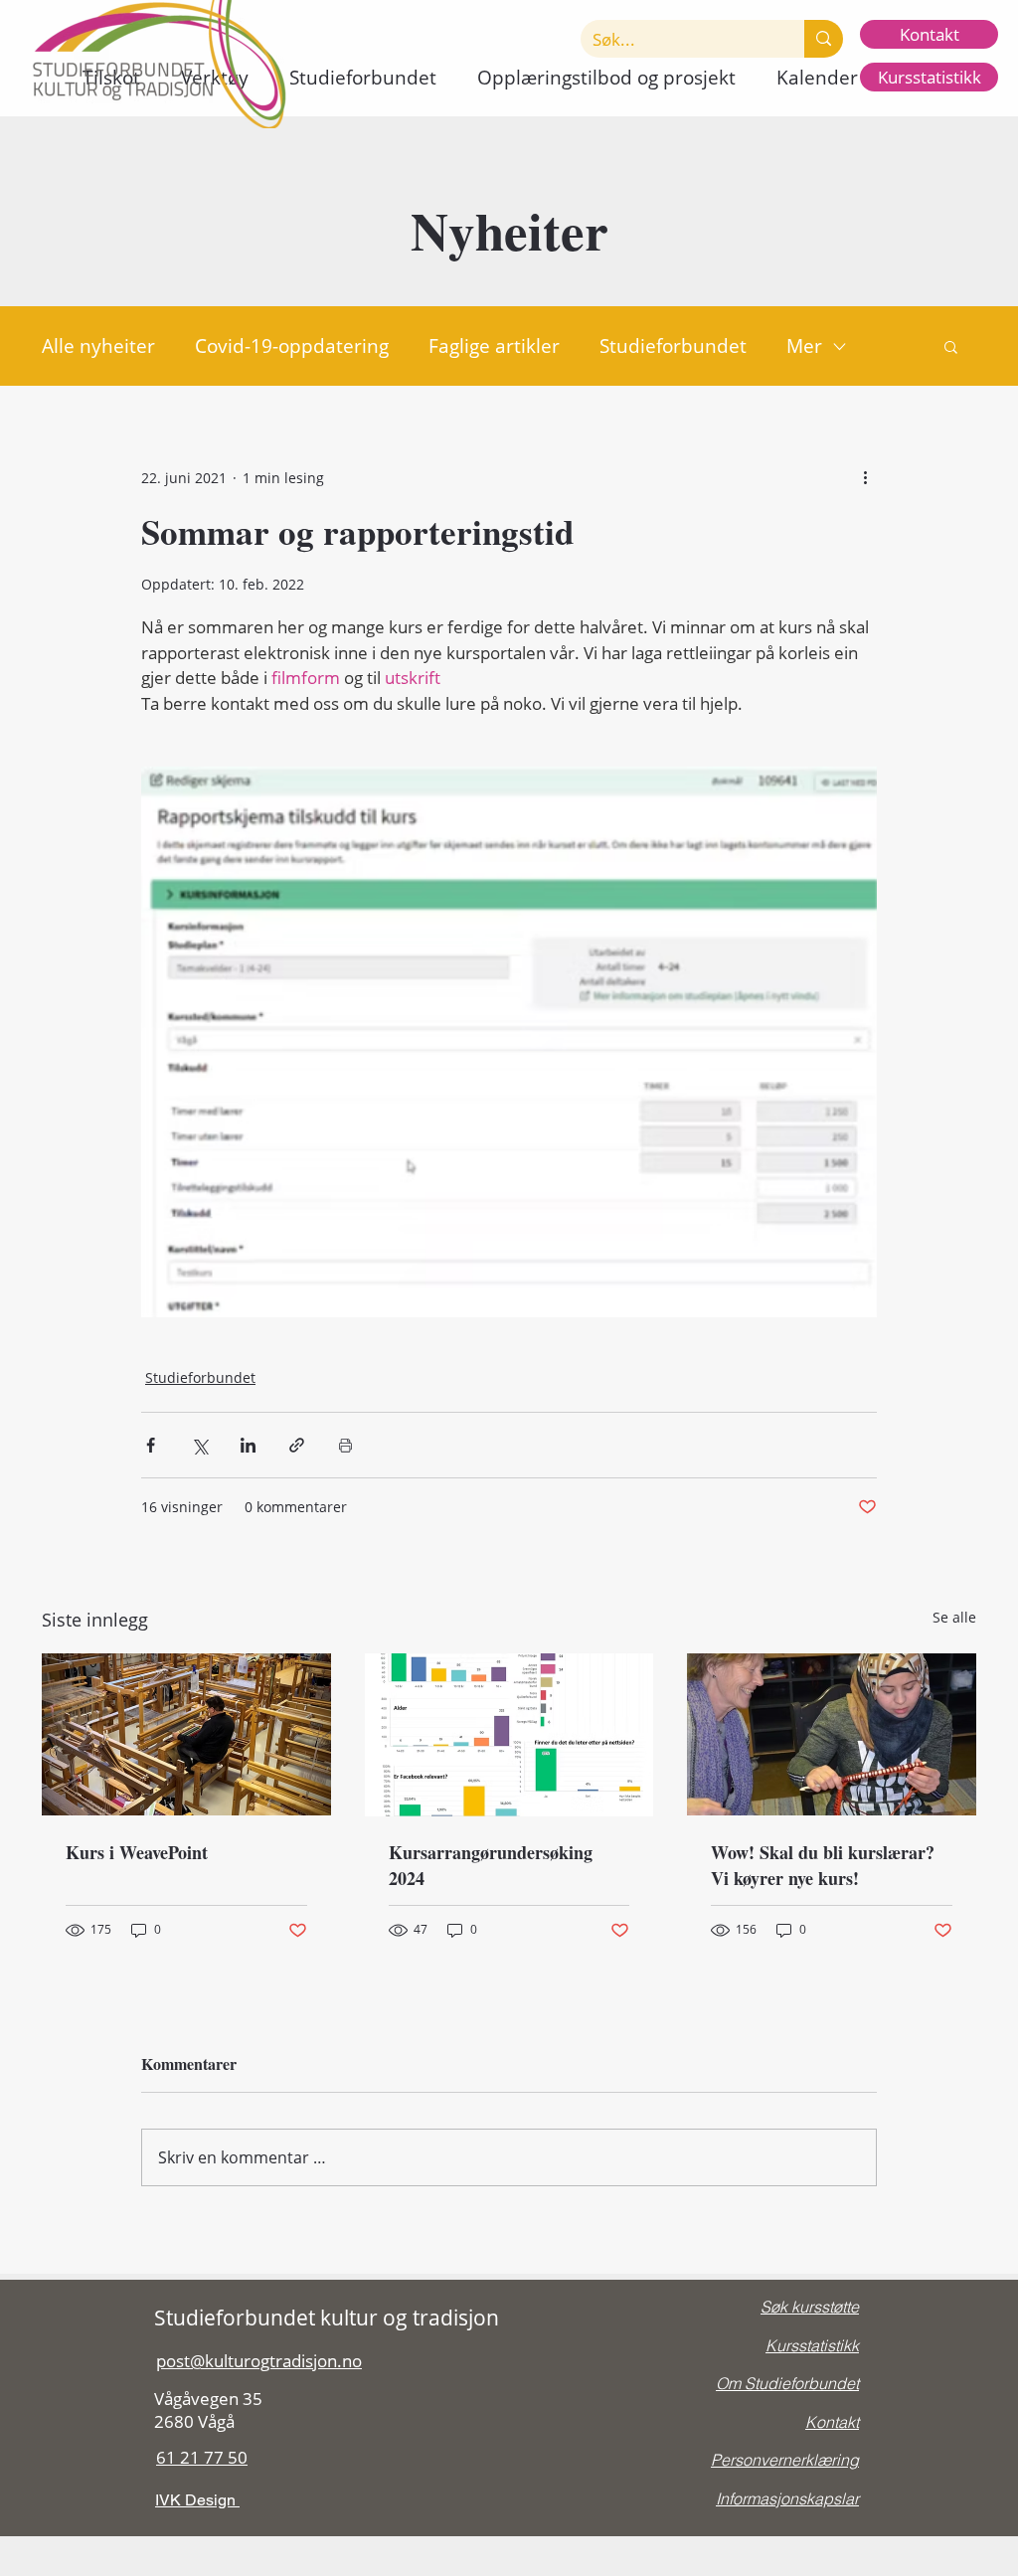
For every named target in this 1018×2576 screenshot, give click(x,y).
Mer (804, 346)
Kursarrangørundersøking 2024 (491, 1865)
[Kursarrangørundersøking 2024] (509, 1735)
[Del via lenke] (297, 1445)
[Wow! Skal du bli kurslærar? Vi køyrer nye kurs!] (832, 1734)
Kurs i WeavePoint (137, 1852)
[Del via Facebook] (151, 1445)
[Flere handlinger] (865, 477)
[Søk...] (824, 39)
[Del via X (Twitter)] (199, 1445)
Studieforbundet (673, 346)
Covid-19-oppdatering (292, 346)
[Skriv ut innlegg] (345, 1445)
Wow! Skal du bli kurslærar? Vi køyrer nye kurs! (823, 1865)
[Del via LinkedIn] (248, 1445)
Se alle (954, 1617)
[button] (362, 78)
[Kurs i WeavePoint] (186, 1734)
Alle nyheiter (98, 346)
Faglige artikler (494, 346)
